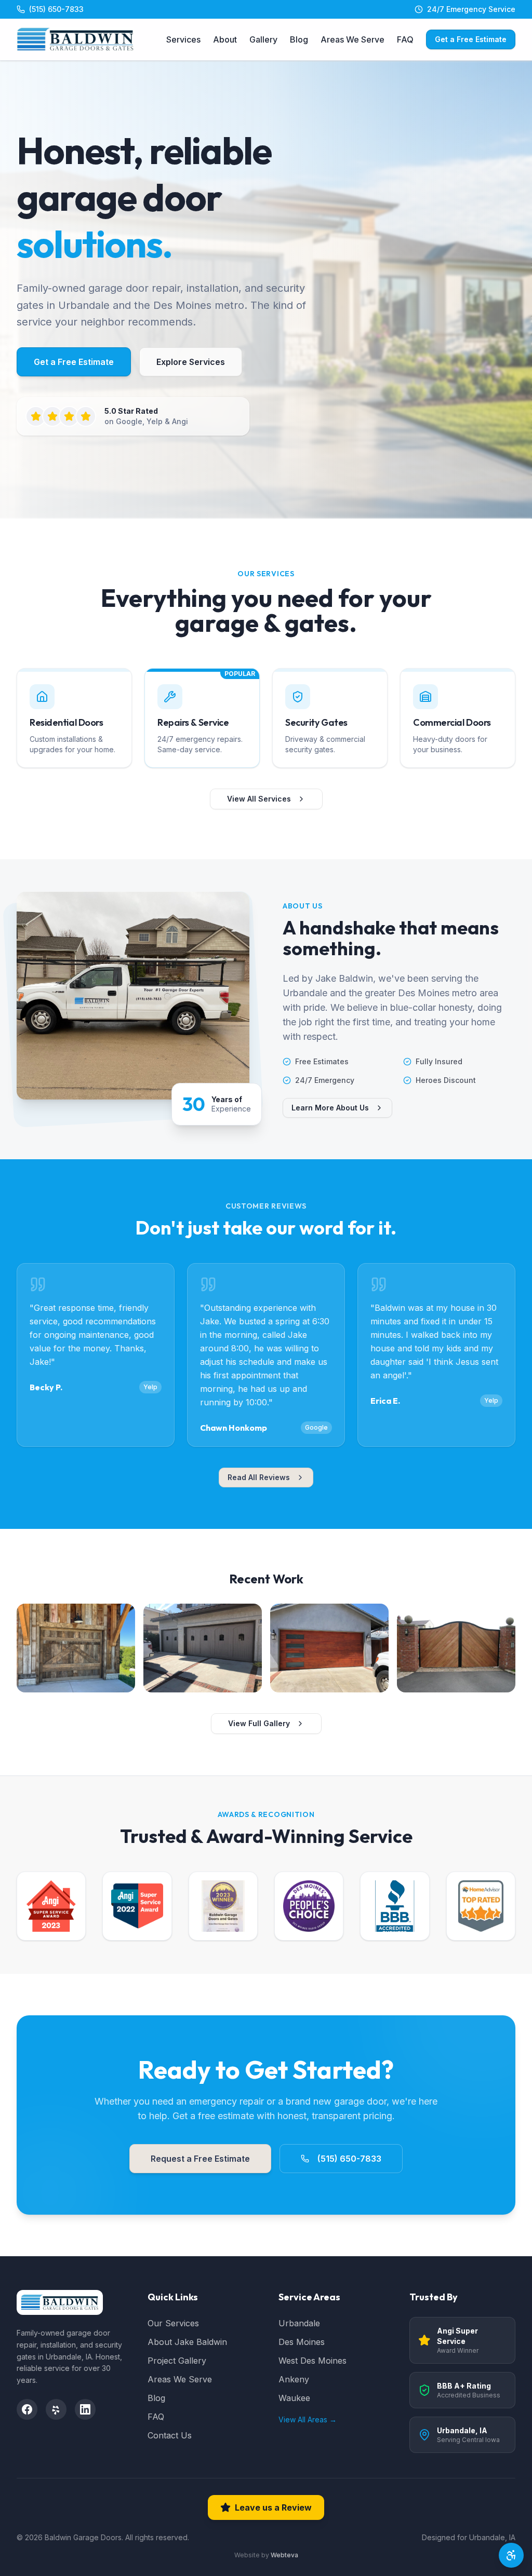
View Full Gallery (259, 1723)
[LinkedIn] (85, 2409)
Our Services (173, 2323)
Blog (299, 39)
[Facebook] (27, 2409)
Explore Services (191, 362)
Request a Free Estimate (200, 2159)
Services (183, 39)
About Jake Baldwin (187, 2342)
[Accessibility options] (511, 2555)
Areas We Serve (353, 39)
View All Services (259, 799)
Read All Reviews (259, 1477)
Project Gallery (177, 2361)
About (225, 39)
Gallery (263, 39)
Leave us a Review (273, 2507)
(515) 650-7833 (349, 2159)
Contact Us (170, 2435)
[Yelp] (56, 2409)
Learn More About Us (330, 1108)
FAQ (405, 39)
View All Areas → (308, 2419)
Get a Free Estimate (471, 39)
